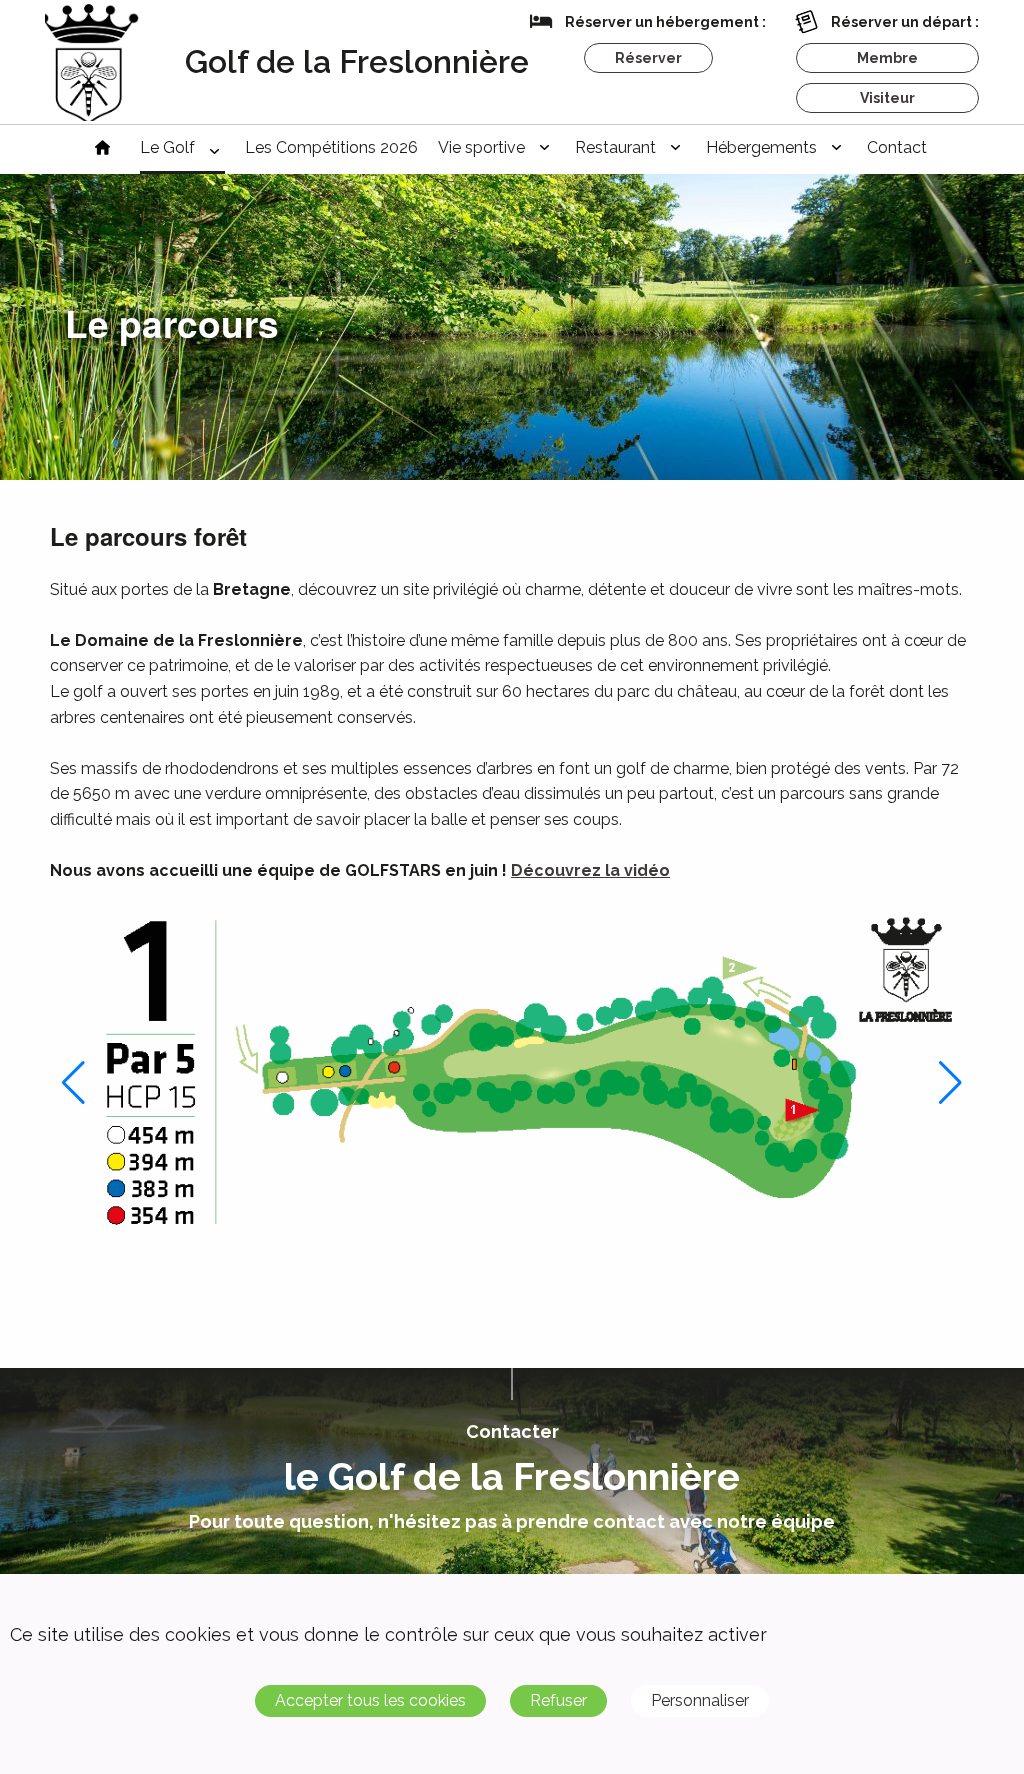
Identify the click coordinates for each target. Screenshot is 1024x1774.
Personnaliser (700, 1700)
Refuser (558, 1700)
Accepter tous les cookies (370, 1700)
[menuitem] (102, 149)
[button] (73, 1083)
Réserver (648, 58)
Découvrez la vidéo (590, 870)
